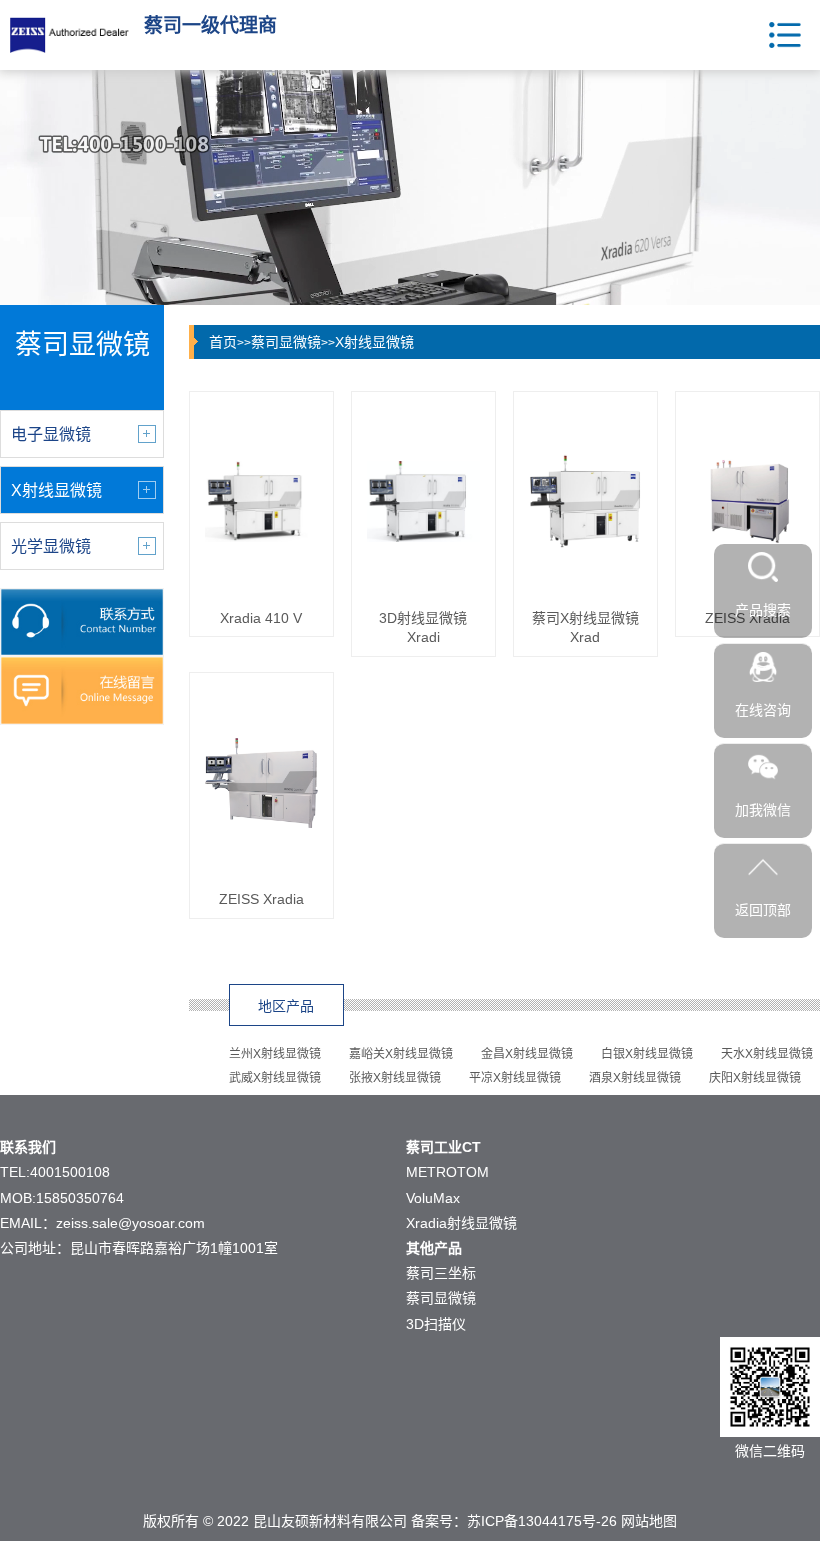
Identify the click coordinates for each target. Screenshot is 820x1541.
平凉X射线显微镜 (515, 1078)
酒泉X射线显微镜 (635, 1078)
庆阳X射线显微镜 (755, 1078)
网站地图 (649, 1521)
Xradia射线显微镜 (461, 1223)
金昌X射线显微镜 (527, 1054)
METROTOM (447, 1172)
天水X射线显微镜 (767, 1054)
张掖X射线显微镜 (395, 1078)
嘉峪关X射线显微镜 (401, 1054)
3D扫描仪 (436, 1324)
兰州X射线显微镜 (275, 1054)
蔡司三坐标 (441, 1273)
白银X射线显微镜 (647, 1054)
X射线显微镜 (374, 342)
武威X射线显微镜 (275, 1078)
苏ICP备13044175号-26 (542, 1521)
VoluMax (433, 1198)
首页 (223, 342)
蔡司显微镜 (286, 342)
